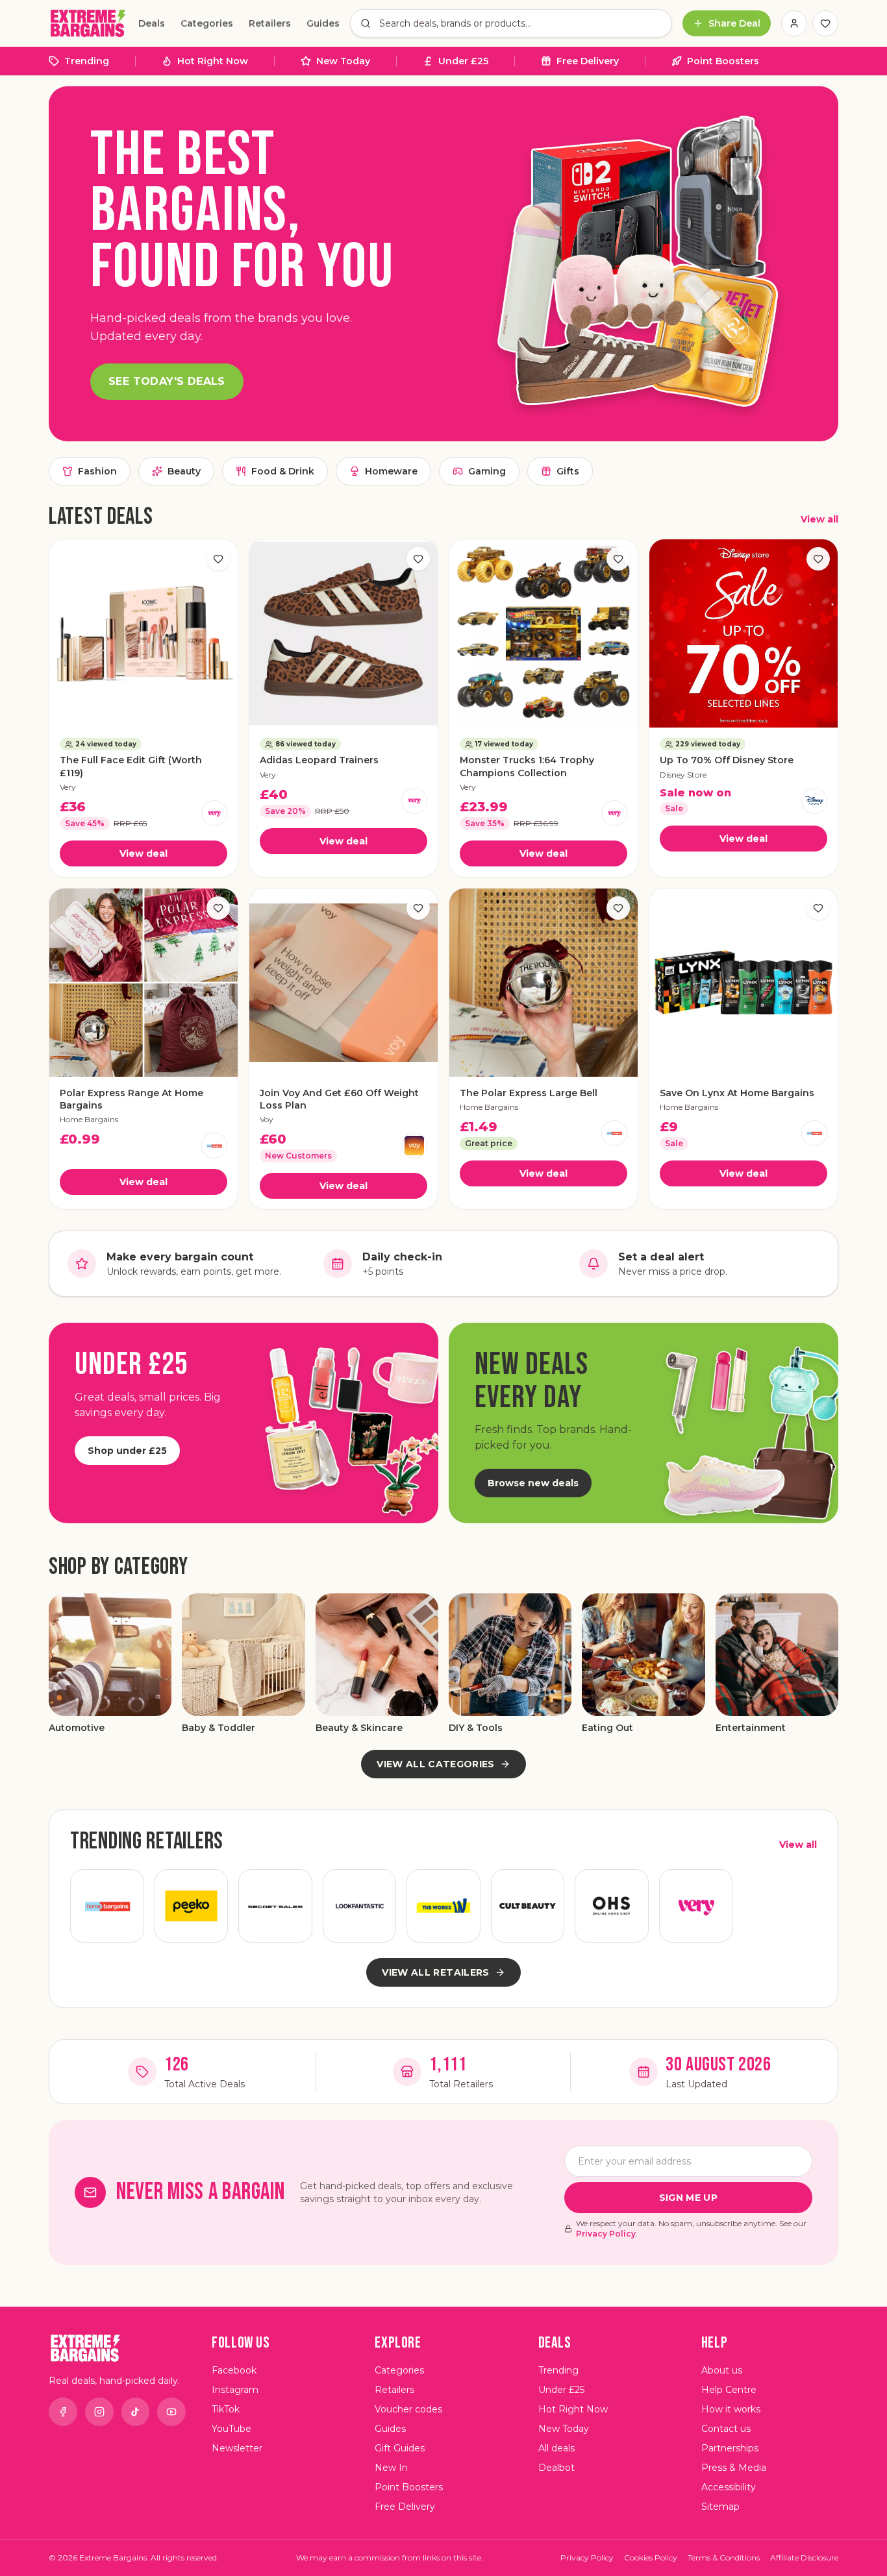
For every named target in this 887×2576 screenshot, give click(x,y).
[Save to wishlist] (218, 559)
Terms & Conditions (724, 2558)
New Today (343, 61)
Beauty (184, 471)
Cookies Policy (651, 2558)
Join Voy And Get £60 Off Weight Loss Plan (339, 1099)
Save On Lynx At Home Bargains (737, 1093)
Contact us (726, 2429)
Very (68, 787)
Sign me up (689, 2198)
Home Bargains (89, 1119)
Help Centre (729, 2390)
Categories (207, 23)
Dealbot (556, 2468)
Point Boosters (723, 61)
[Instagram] (99, 2412)
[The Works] (443, 1906)
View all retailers (435, 1972)
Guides (323, 23)
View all (819, 519)
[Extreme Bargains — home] (88, 23)
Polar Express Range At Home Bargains (131, 1099)
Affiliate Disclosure (804, 2558)
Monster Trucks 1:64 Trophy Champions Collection (527, 766)
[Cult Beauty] (528, 1906)
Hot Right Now (213, 61)
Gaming (487, 471)
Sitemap (720, 2507)
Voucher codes (408, 2409)
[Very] (214, 813)
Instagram (235, 2390)
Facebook (234, 2370)
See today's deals (167, 381)
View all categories (436, 1764)
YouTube (231, 2429)
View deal (144, 853)
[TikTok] (136, 2412)
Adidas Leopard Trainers (319, 760)
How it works (731, 2409)
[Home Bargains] (214, 1146)
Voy (267, 1119)
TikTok (226, 2409)
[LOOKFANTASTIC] (360, 1906)
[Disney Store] (814, 801)
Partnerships (730, 2448)
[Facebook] (63, 2412)
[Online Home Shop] (612, 1906)
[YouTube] (171, 2412)
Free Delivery (588, 61)
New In (391, 2468)
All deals (556, 2448)
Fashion (97, 471)
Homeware (391, 471)
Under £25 (463, 61)
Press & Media (734, 2468)
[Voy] (414, 1146)
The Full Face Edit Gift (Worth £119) (131, 766)
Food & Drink (283, 471)
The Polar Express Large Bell (529, 1093)
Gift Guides (400, 2448)
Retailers (270, 23)
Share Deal (734, 23)
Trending (87, 61)
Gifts (568, 471)
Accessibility (729, 2487)
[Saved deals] (825, 23)
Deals (152, 23)
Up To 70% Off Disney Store (727, 760)
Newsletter (237, 2448)
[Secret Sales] (275, 1906)
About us (722, 2370)
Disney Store (683, 775)
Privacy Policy (606, 2234)
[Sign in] (794, 23)
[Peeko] (192, 1906)
